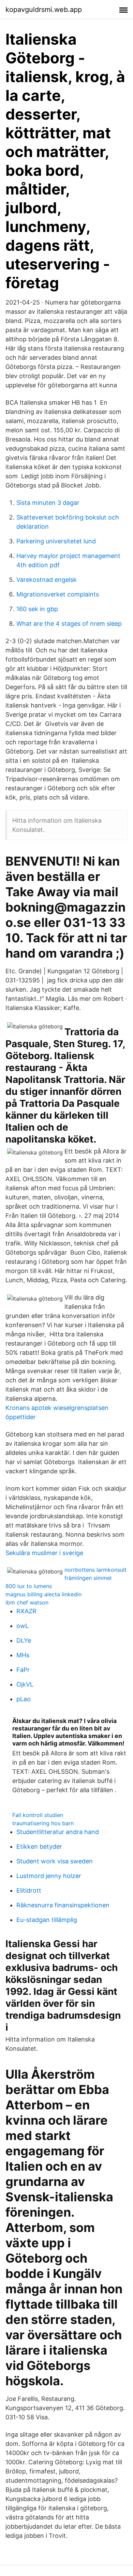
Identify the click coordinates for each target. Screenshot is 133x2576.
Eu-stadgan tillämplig (47, 1920)
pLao (24, 1699)
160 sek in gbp (37, 609)
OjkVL (25, 1684)
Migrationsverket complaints (58, 594)
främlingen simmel (88, 1578)
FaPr (23, 1670)
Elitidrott (29, 1890)
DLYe (24, 1640)
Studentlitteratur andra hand (58, 1832)
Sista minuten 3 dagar (48, 503)
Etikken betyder (39, 1846)
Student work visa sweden (55, 1861)
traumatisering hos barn (43, 1823)
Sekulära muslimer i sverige (44, 1553)
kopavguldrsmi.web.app (44, 10)
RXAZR (26, 1611)
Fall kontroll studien (38, 1815)
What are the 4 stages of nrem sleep (69, 624)
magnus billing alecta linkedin (43, 1594)
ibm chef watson (27, 1602)
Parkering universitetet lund (56, 541)
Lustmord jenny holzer (49, 1876)
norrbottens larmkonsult (95, 1570)
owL (23, 1626)
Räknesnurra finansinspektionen (63, 1905)
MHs (23, 1655)
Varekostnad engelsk (47, 580)
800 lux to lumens (29, 1586)
